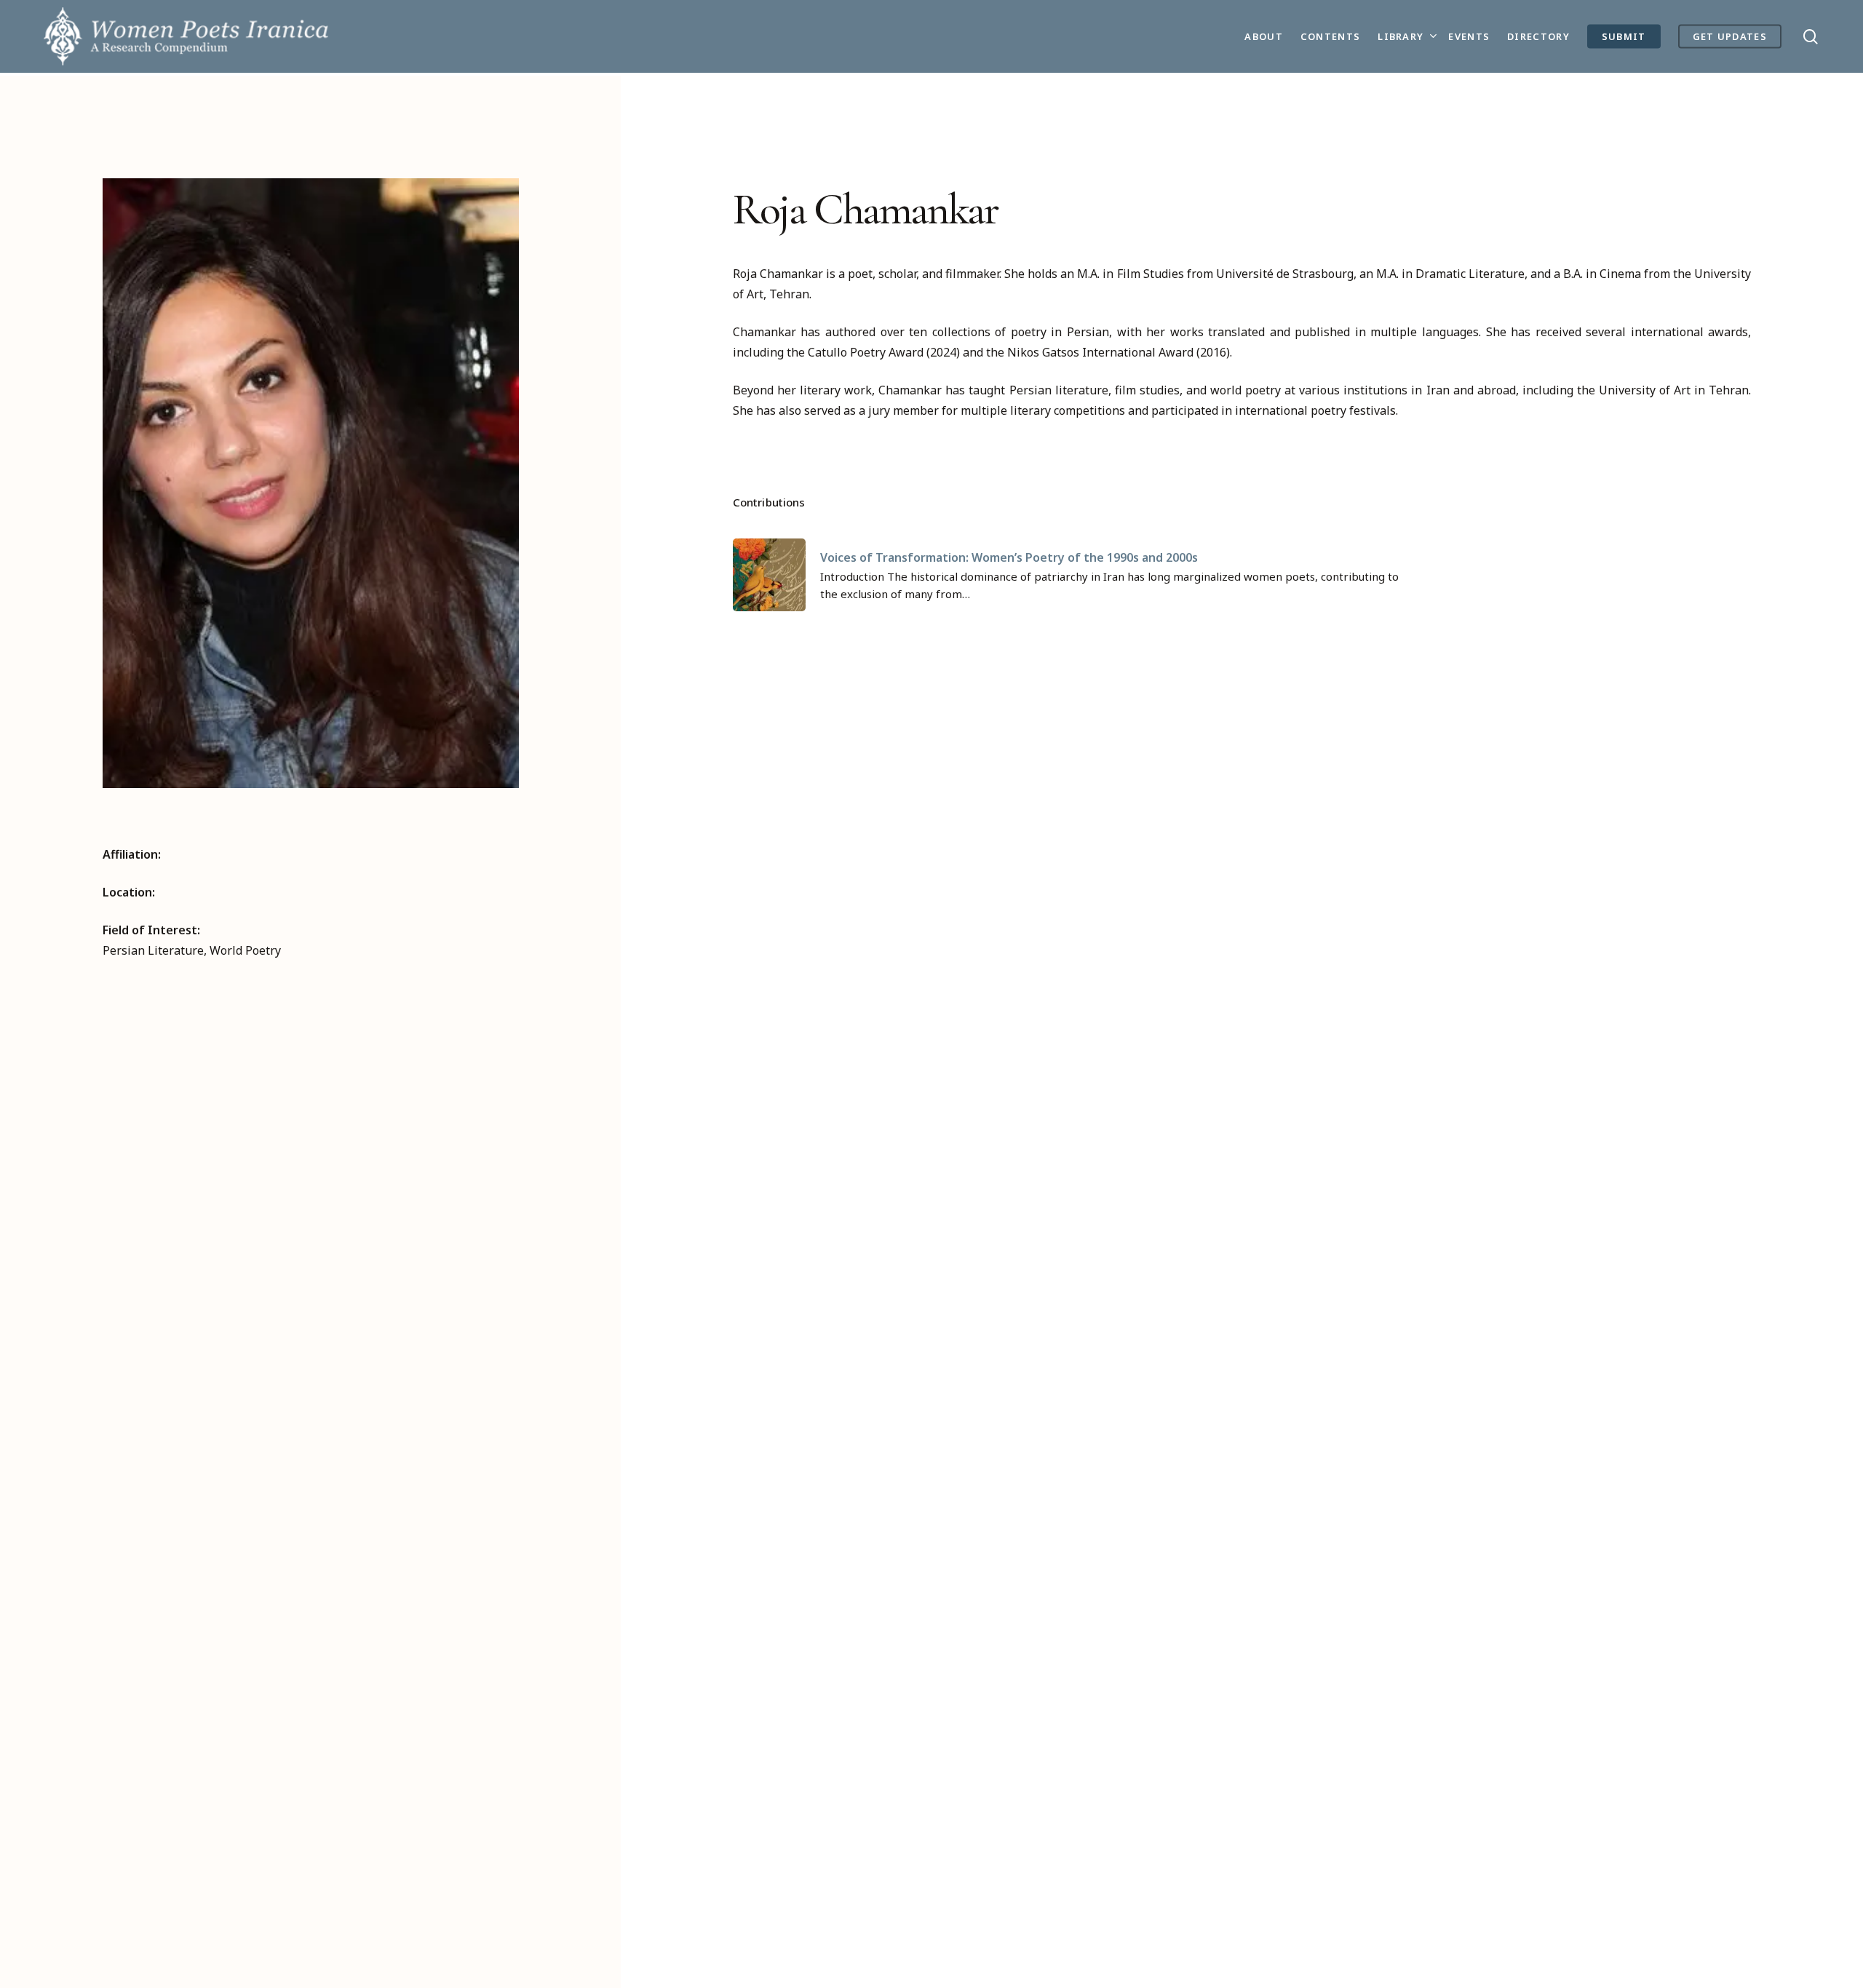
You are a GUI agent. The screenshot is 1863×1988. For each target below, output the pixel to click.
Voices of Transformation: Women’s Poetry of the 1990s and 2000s (1009, 557)
